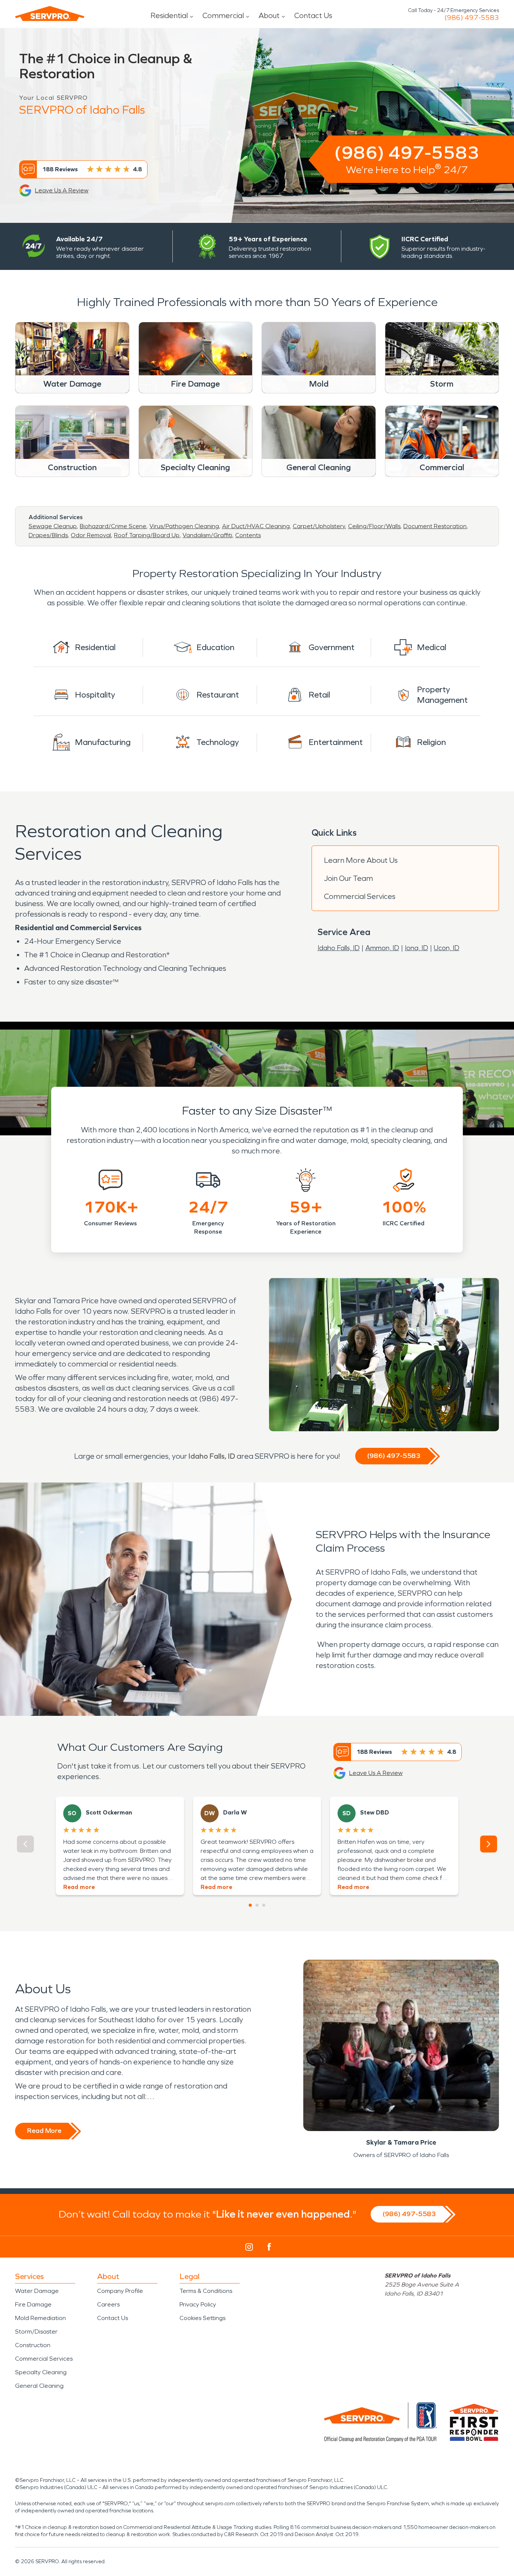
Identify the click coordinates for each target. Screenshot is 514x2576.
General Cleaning (39, 2386)
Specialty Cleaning (41, 2372)
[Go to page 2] (257, 1905)
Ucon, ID (447, 948)
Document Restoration (435, 526)
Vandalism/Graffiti (207, 535)
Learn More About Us (361, 860)
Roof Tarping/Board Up (147, 535)
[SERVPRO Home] (50, 14)
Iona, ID (417, 948)
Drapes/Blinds (48, 535)
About (269, 15)
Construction (33, 2345)
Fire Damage (33, 2304)
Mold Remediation (40, 2318)
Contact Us (313, 15)
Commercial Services (360, 896)
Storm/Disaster (36, 2332)
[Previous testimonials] (25, 1844)
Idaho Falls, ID (339, 948)
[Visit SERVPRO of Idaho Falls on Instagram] (249, 2247)
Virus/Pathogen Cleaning (184, 526)
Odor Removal (91, 535)
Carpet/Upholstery (319, 526)
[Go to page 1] (250, 1905)
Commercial (223, 15)
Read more (79, 1887)
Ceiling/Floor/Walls (374, 526)
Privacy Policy (198, 2304)
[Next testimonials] (489, 1844)
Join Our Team (348, 878)
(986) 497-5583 (472, 18)
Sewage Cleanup (53, 526)
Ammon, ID (382, 948)
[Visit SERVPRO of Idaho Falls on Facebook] (269, 2247)
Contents (248, 535)
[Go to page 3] (264, 1905)
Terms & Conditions (206, 2291)
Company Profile (120, 2291)
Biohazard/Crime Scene (113, 526)
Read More (44, 2131)
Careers (108, 2304)
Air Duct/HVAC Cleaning (256, 526)
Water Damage (37, 2291)
